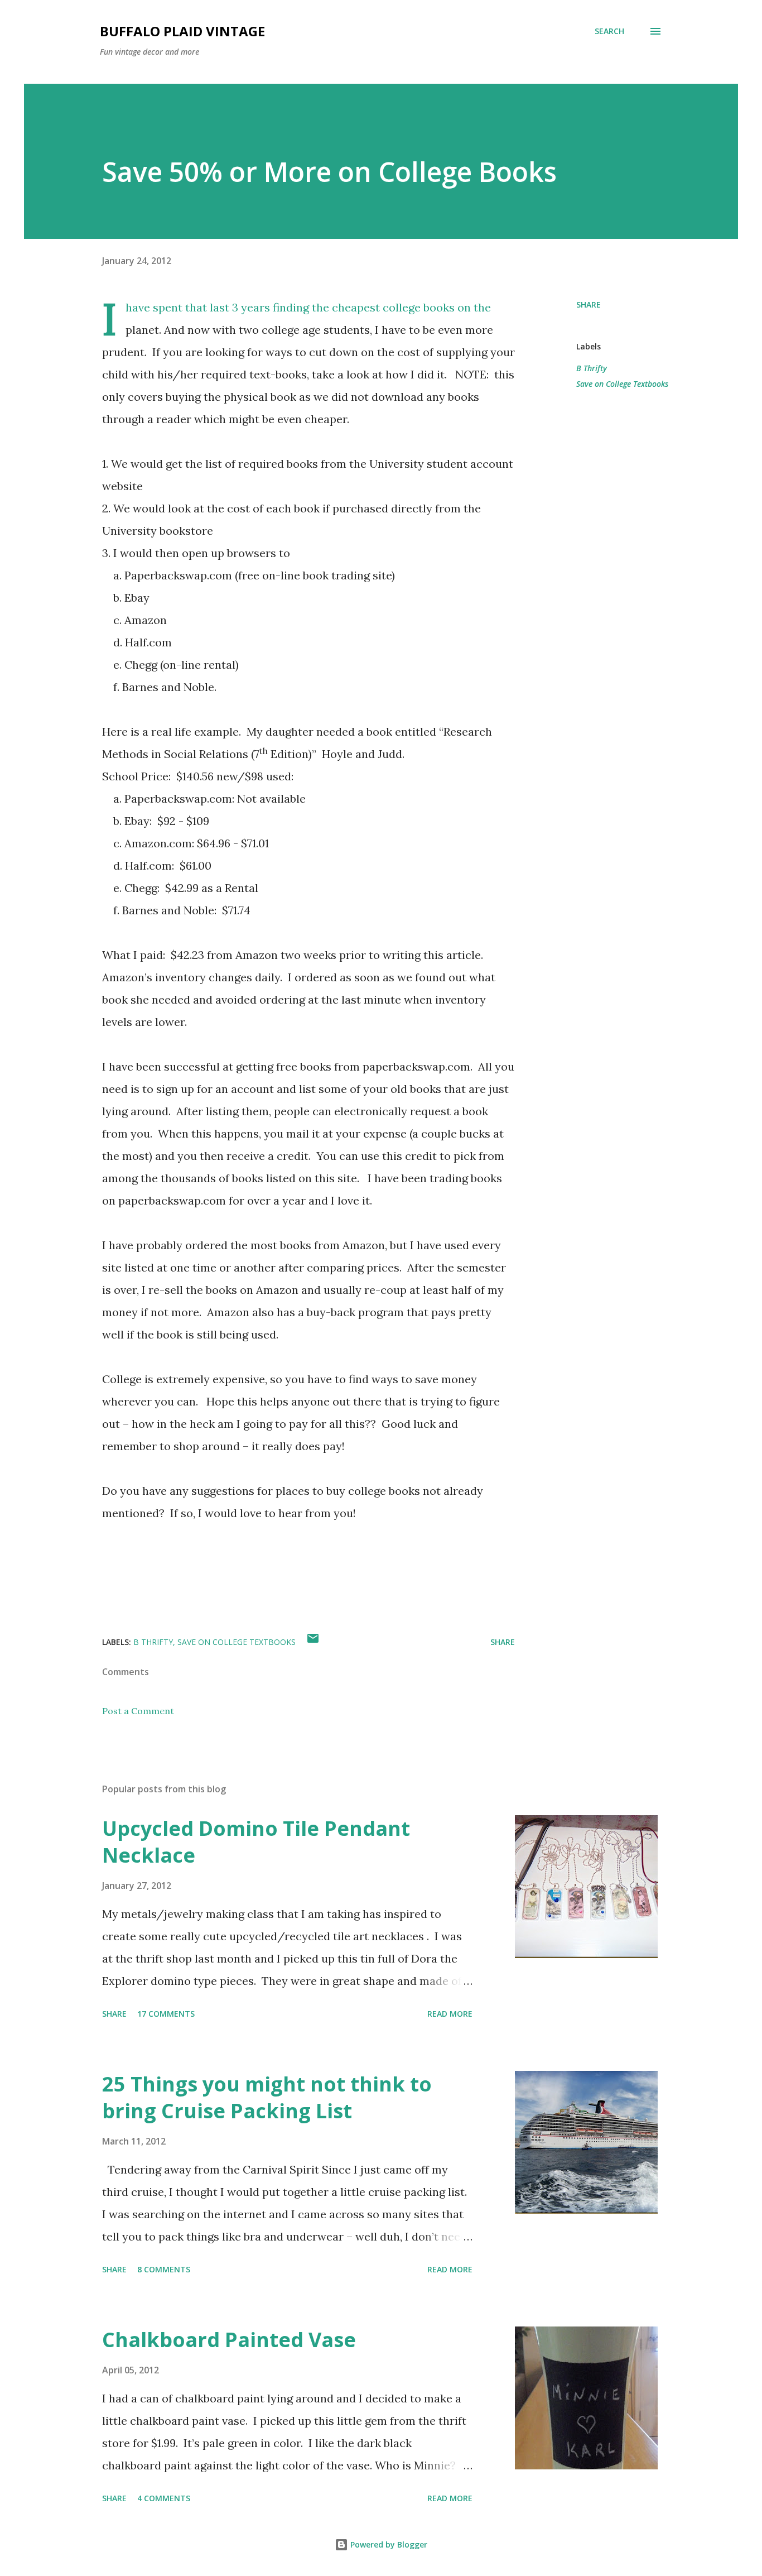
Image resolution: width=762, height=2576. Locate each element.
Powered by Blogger (388, 2544)
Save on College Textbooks (622, 384)
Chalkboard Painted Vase (229, 2340)
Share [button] (589, 304)
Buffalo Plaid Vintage (182, 31)
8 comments (164, 2269)
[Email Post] (313, 1642)
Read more (450, 2014)
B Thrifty (592, 368)
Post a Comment (138, 1711)
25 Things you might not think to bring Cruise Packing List (267, 2097)
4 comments (164, 2498)
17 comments (166, 2014)
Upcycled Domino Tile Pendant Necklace (256, 1842)
